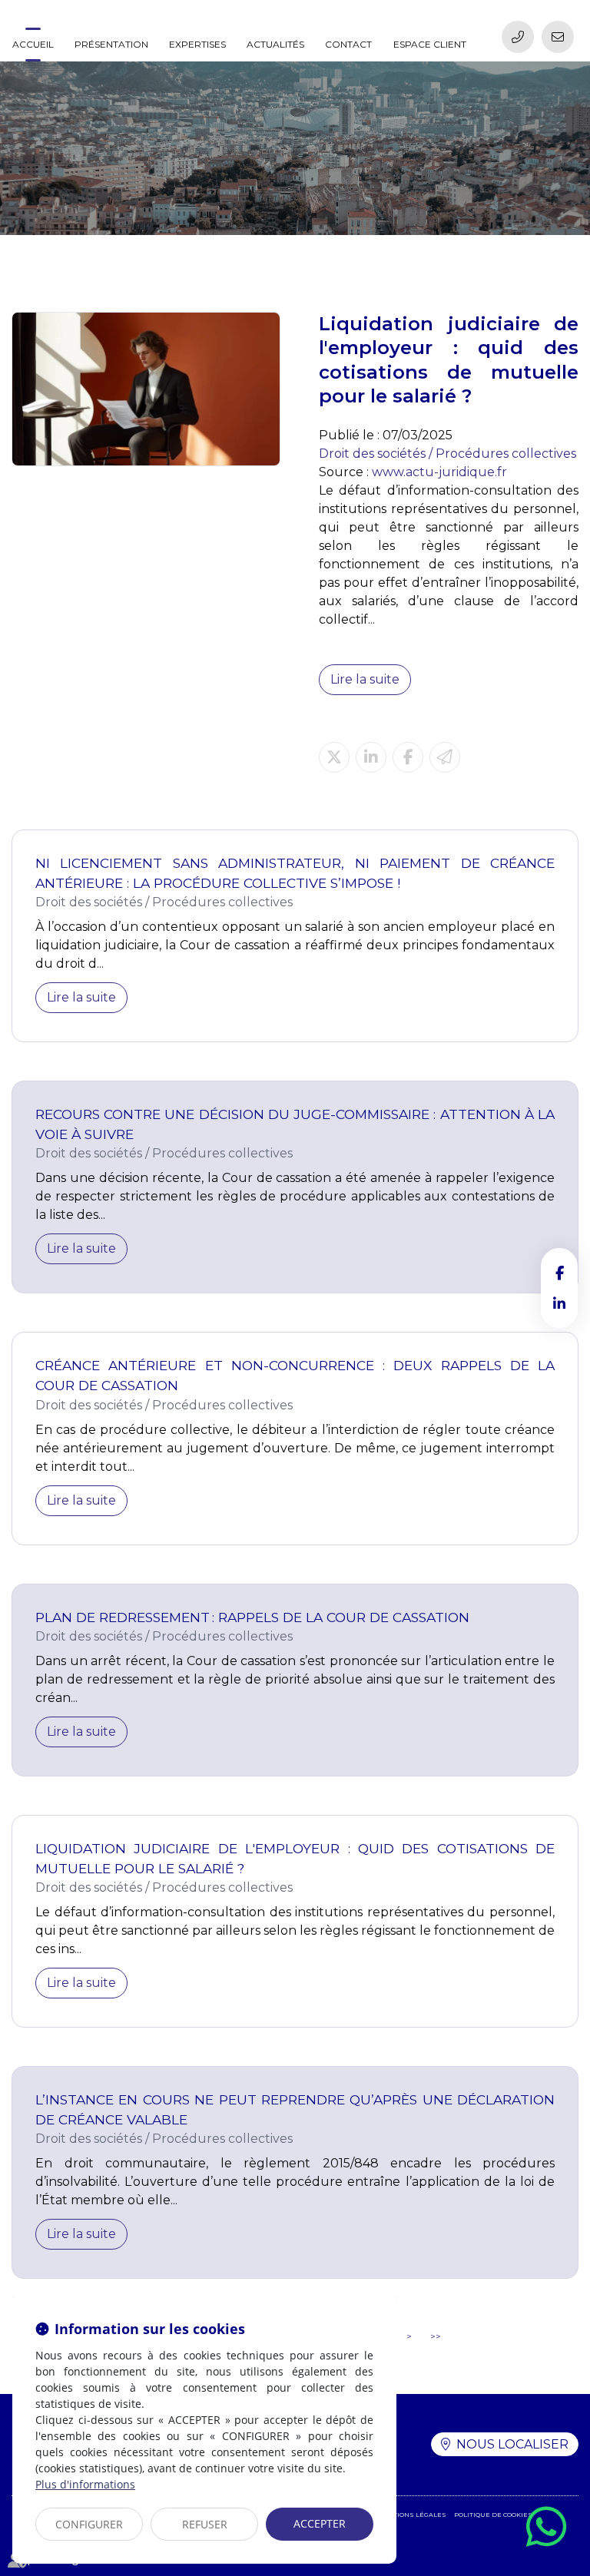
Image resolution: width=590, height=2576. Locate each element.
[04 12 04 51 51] (518, 37)
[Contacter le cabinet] (558, 37)
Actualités (275, 44)
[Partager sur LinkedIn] (371, 757)
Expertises (197, 44)
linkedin (559, 1303)
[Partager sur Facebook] (408, 757)
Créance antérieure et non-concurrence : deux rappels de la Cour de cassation (295, 1375)
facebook (559, 1273)
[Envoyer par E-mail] (445, 757)
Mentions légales (412, 2515)
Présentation (111, 44)
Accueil (33, 44)
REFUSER (205, 2524)
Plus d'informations (85, 2484)
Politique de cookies (493, 2515)
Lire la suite (365, 679)
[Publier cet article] (334, 757)
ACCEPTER (320, 2523)
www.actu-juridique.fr (439, 472)
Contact (348, 44)
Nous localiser (512, 2444)
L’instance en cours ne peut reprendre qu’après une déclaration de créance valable (295, 2109)
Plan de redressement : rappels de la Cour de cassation (252, 1617)
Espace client (430, 44)
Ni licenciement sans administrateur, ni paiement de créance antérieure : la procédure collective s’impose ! (295, 873)
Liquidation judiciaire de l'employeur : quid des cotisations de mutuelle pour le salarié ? (295, 1858)
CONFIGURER (89, 2524)
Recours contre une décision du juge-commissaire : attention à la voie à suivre (295, 1124)
